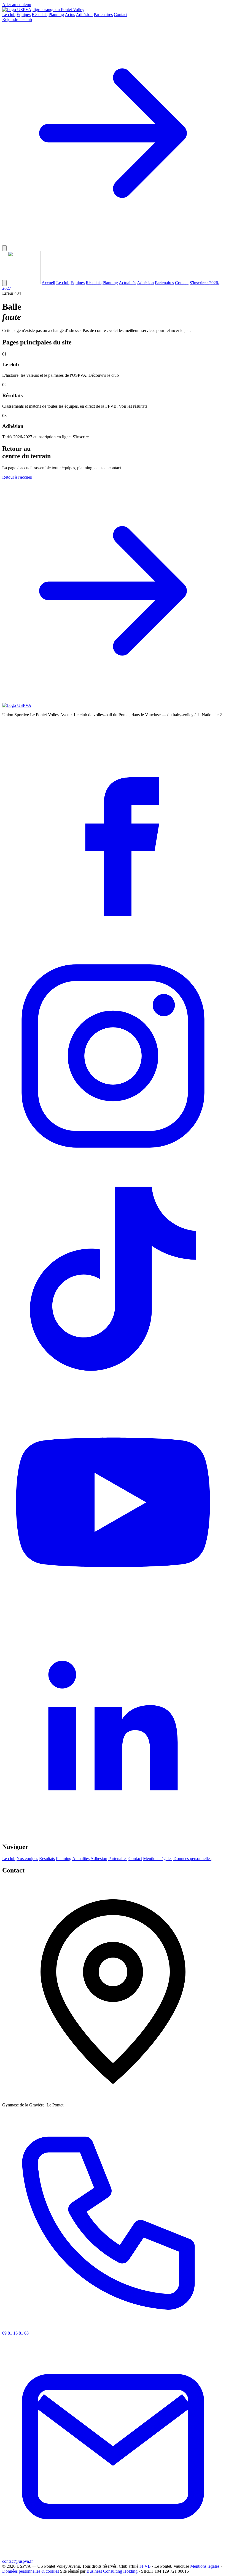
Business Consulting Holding (112, 2571)
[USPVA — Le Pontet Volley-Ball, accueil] (43, 10)
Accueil (48, 283)
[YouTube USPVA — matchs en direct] (113, 1612)
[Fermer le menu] (4, 283)
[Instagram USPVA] (113, 1165)
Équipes (24, 15)
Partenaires (103, 15)
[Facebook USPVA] (113, 942)
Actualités (127, 283)
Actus (70, 15)
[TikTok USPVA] (113, 1389)
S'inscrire (81, 437)
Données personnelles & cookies (31, 2571)
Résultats (40, 15)
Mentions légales (158, 1859)
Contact (121, 15)
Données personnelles (192, 1859)
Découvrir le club (104, 375)
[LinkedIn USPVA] (113, 1835)
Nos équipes (27, 1859)
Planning (56, 15)
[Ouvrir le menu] (4, 248)
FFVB (145, 2566)
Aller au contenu (17, 5)
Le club (9, 15)
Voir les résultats (133, 406)
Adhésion (84, 15)
